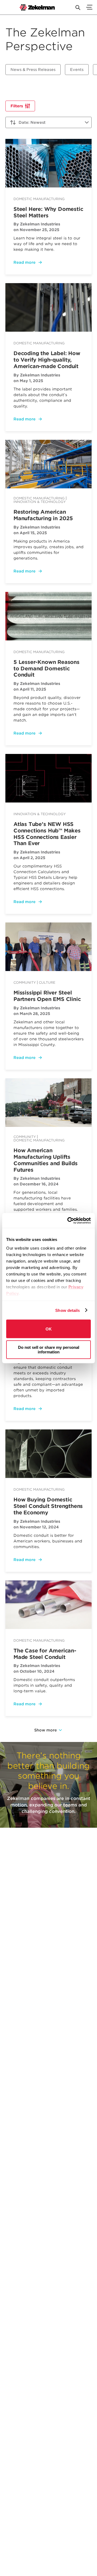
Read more (25, 262)
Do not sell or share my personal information (49, 1349)
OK (49, 1329)
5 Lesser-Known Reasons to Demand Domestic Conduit (46, 669)
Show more (46, 1730)
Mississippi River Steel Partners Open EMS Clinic (47, 996)
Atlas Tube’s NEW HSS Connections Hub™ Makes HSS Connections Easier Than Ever (47, 834)
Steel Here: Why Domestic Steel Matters (48, 212)
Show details (67, 1310)
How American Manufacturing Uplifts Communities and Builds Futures (46, 1160)
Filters (17, 106)
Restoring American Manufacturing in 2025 (43, 515)
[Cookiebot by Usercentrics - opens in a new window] (68, 1220)
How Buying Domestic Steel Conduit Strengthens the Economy (48, 1506)
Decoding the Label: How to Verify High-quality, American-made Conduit (47, 360)
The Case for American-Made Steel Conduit (45, 1654)
